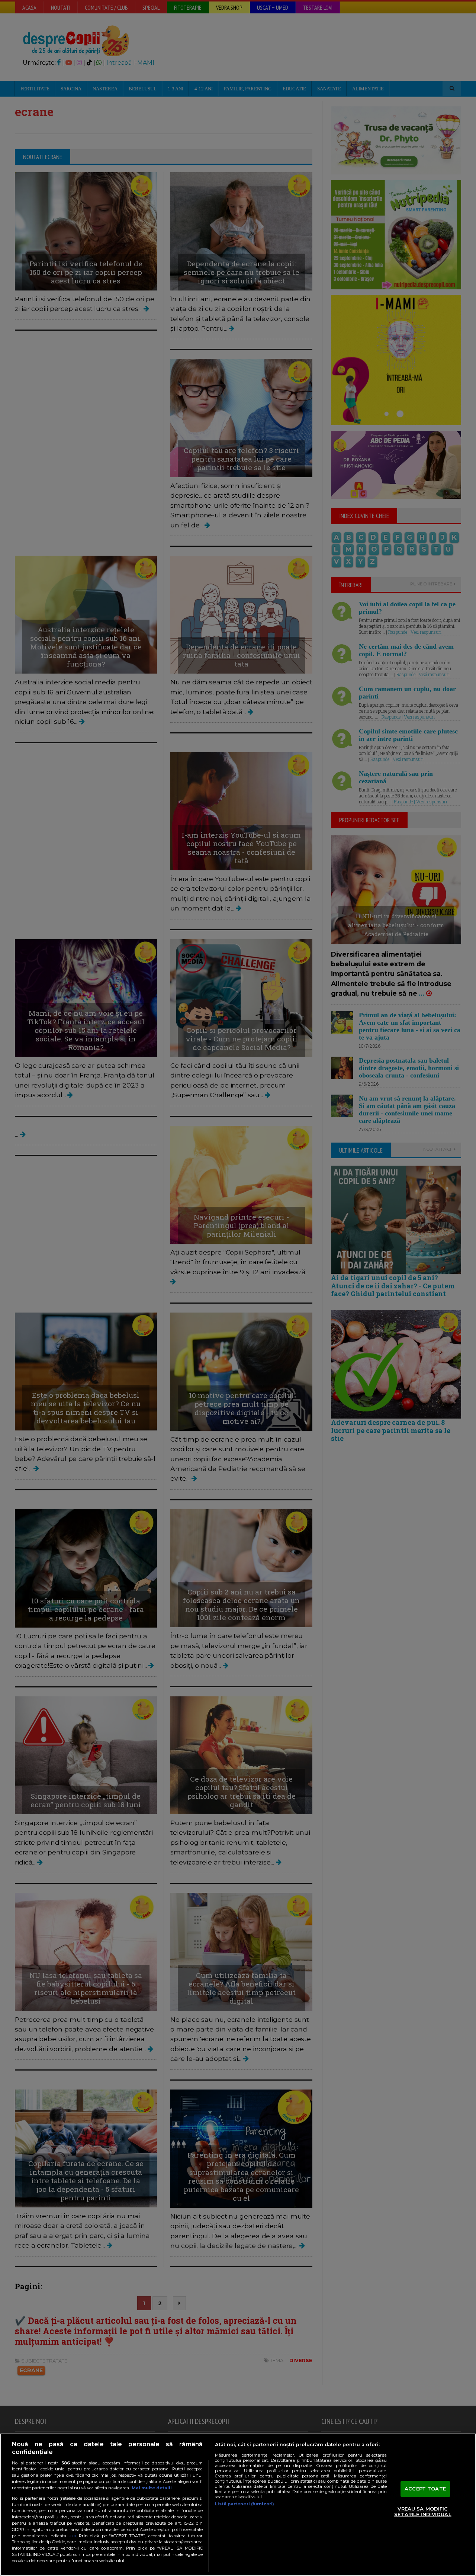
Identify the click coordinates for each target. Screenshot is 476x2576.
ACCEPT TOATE (425, 2489)
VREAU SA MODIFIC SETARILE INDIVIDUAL (423, 2512)
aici (72, 2536)
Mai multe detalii (152, 2488)
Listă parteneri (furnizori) (245, 2504)
